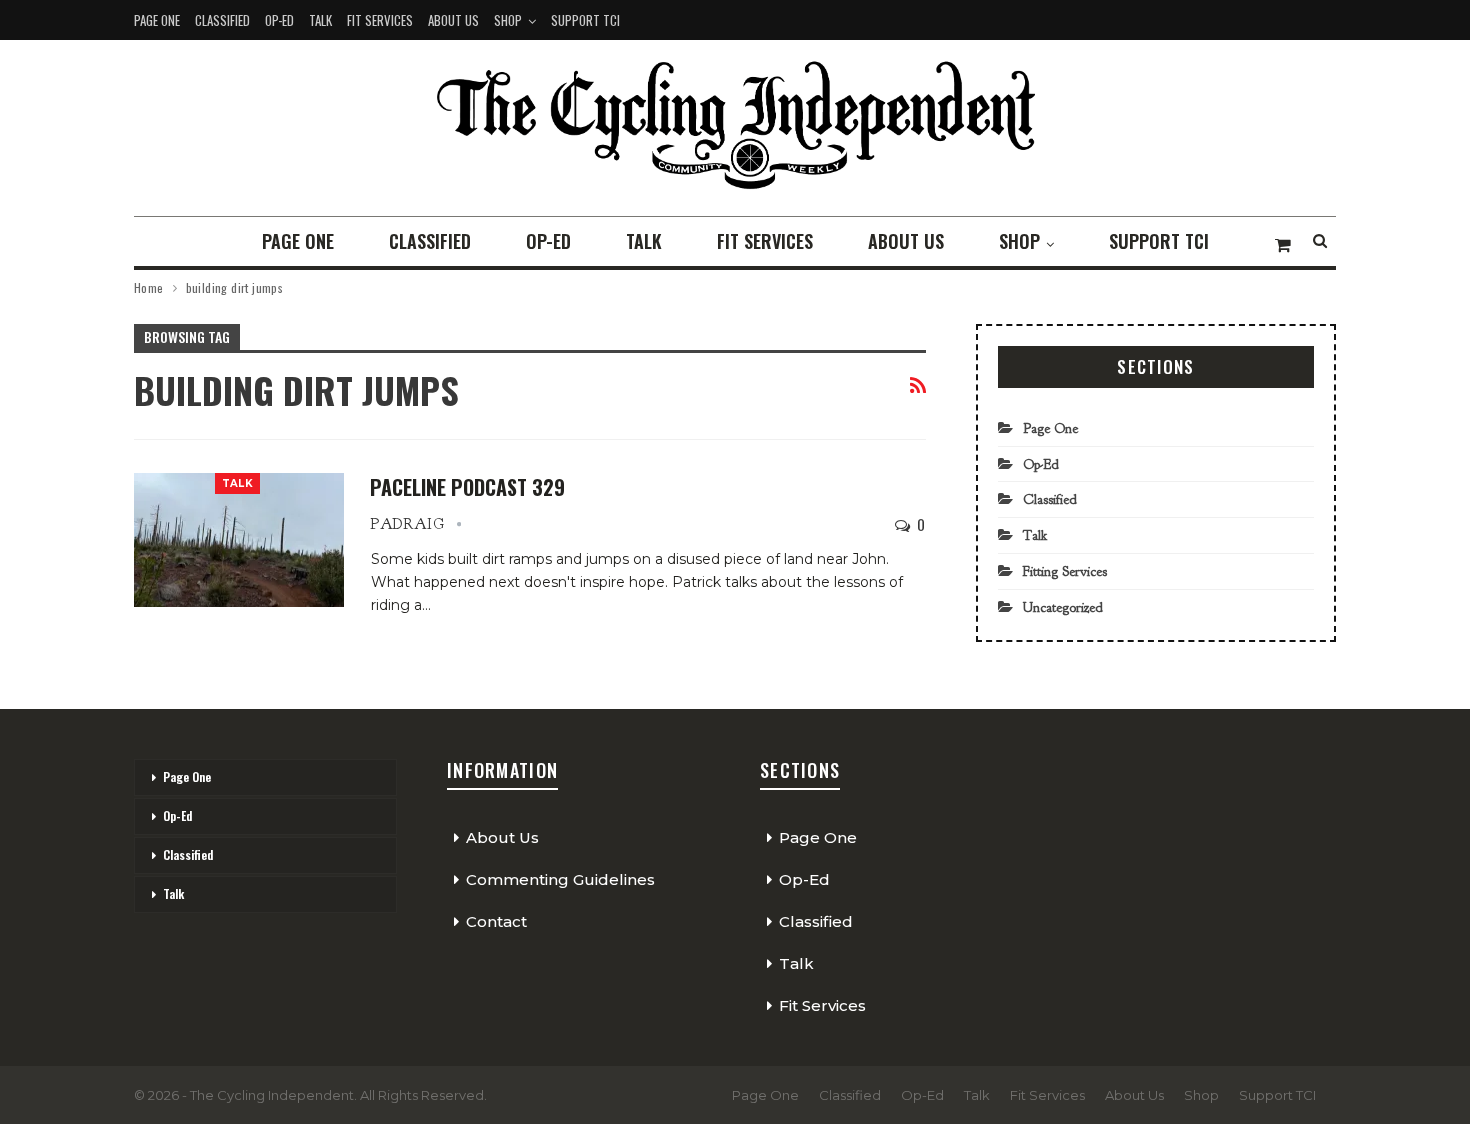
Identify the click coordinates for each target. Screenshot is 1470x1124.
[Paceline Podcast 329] (239, 540)
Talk (320, 20)
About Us (453, 20)
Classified (222, 20)
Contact (496, 921)
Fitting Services (1065, 571)
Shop (508, 20)
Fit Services (380, 20)
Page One (157, 20)
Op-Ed (279, 20)
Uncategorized (1063, 607)
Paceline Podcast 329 (467, 487)
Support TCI (585, 20)
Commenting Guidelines (560, 879)
